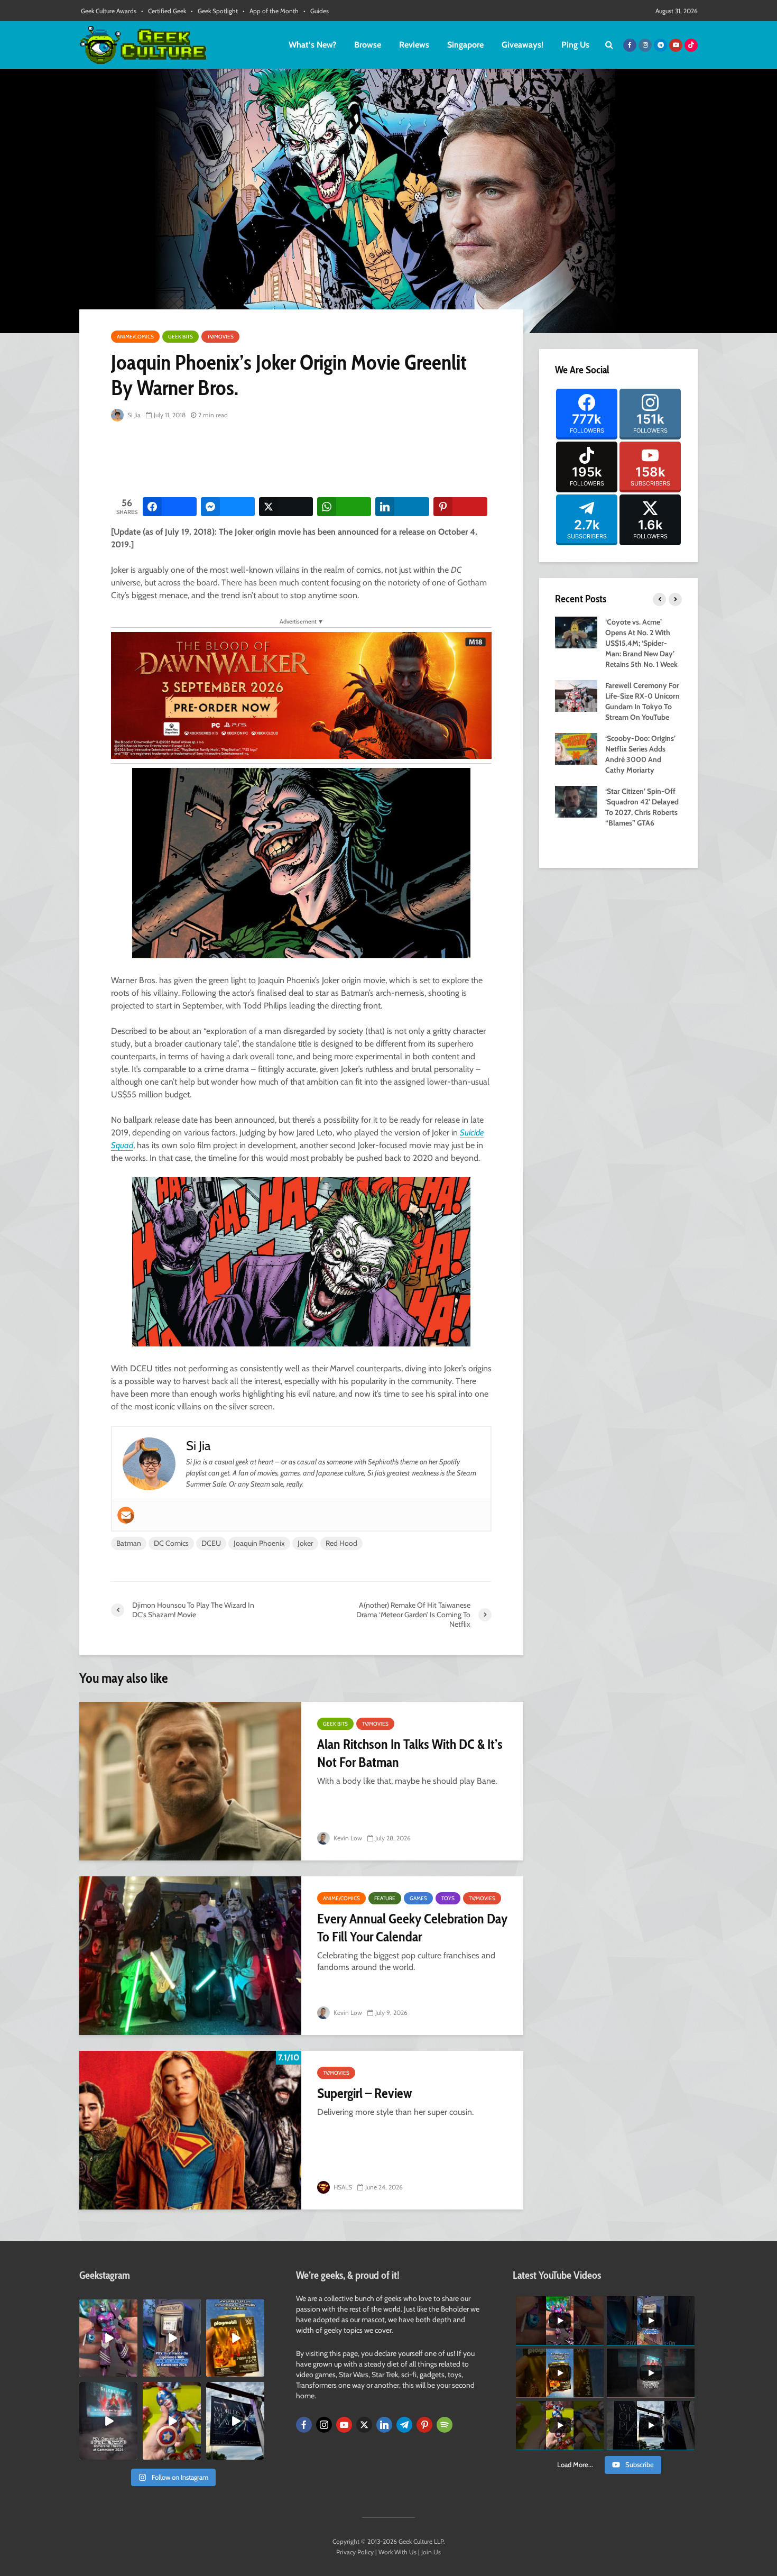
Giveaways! (522, 45)
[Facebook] (304, 2425)
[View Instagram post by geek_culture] (131, 2371)
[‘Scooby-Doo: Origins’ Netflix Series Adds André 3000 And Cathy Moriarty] (576, 748)
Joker (305, 1543)
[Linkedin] (384, 2425)
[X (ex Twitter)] (364, 2425)
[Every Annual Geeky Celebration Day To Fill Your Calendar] (190, 1956)
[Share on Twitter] (286, 507)
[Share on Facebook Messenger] (228, 507)
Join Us (431, 2552)
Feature (385, 1898)
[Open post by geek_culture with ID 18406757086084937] (108, 2338)
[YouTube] (344, 2425)
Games (418, 1898)
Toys (448, 1898)
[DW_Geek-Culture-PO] (301, 695)
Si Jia (133, 415)
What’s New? (312, 45)
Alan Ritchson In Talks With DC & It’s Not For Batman (410, 1753)
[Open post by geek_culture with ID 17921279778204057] (235, 2421)
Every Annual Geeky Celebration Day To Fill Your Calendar (412, 1928)
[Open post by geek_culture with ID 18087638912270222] (108, 2421)
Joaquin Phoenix (259, 1543)
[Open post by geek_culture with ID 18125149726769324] (235, 2338)
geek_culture (108, 2308)
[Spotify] (445, 2425)
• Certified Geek (164, 11)
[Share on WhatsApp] (344, 507)
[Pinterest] (424, 2425)
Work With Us (397, 2552)
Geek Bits (181, 337)
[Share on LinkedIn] (402, 507)
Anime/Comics (135, 337)
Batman (129, 1543)
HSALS (342, 2187)
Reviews (414, 45)
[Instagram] (324, 2425)
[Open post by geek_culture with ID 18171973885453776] (172, 2421)
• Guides (316, 11)
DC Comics (171, 1543)
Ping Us (575, 45)
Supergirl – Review (364, 2093)
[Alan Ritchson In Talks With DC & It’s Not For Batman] (190, 1781)
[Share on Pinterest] (460, 507)
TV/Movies (220, 337)
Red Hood (341, 1543)
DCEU (211, 1543)
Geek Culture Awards (109, 11)
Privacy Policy (355, 2552)
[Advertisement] (303, 460)
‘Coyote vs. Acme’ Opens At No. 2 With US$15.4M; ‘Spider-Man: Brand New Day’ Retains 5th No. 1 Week (641, 643)
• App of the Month (271, 11)
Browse (368, 45)
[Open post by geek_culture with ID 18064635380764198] (172, 2338)
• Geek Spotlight (214, 11)
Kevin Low (347, 1838)
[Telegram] (404, 2425)
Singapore (465, 45)
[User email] (126, 1515)
